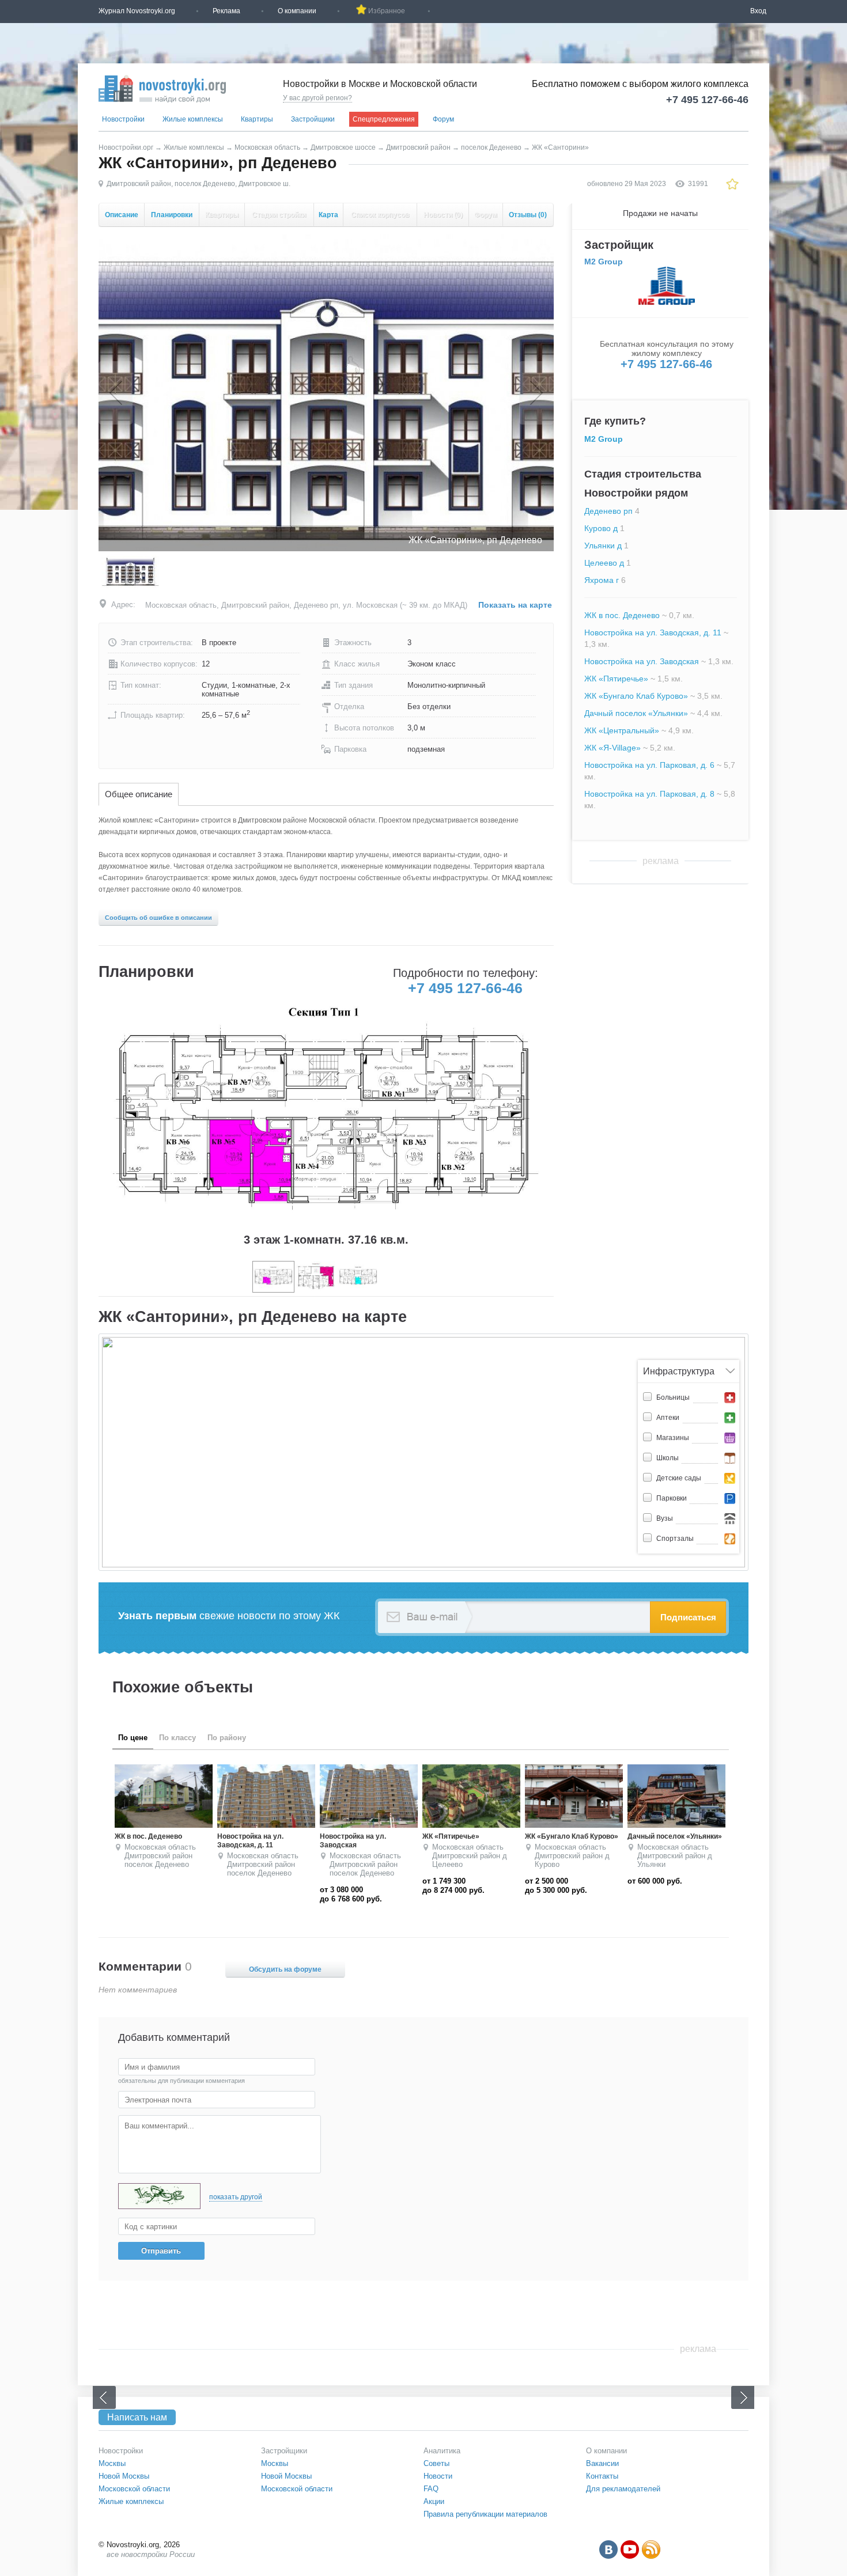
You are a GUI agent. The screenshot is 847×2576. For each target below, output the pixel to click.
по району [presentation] (227, 1738)
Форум (443, 119)
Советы (436, 2463)
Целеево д (604, 563)
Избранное (387, 11)
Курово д (601, 528)
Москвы (112, 2463)
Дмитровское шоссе (343, 147)
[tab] (139, 795)
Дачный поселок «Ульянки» (636, 713)
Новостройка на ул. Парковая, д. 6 (649, 765)
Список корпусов (380, 215)
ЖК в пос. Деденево (622, 615)
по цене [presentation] (133, 1738)
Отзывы (528, 215)
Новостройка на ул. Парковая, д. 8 (649, 794)
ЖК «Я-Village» (612, 748)
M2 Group (604, 262)
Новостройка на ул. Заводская (642, 661)
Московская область (267, 147)
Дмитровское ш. (264, 184)
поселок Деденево (491, 147)
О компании (297, 11)
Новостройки (123, 119)
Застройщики (313, 119)
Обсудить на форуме (285, 1969)
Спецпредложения (384, 119)
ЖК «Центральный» (622, 730)
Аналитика (442, 2451)
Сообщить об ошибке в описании (158, 918)
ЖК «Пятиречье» (616, 679)
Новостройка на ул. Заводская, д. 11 (653, 632)
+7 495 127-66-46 (707, 100)
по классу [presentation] (177, 1738)
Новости (443, 215)
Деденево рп (608, 511)
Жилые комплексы (193, 119)
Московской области (134, 2489)
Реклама (226, 11)
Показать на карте (515, 605)
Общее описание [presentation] (139, 794)
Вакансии (602, 2463)
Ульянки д (603, 545)
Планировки (172, 215)
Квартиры (257, 119)
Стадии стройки (279, 215)
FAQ (431, 2489)
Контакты (602, 2476)
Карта (328, 215)
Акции (434, 2501)
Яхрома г (602, 580)
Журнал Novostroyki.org (137, 11)
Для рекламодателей (623, 2489)
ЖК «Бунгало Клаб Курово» (636, 696)
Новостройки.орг (126, 147)
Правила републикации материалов (485, 2514)
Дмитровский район (418, 147)
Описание (122, 215)
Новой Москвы (124, 2476)
